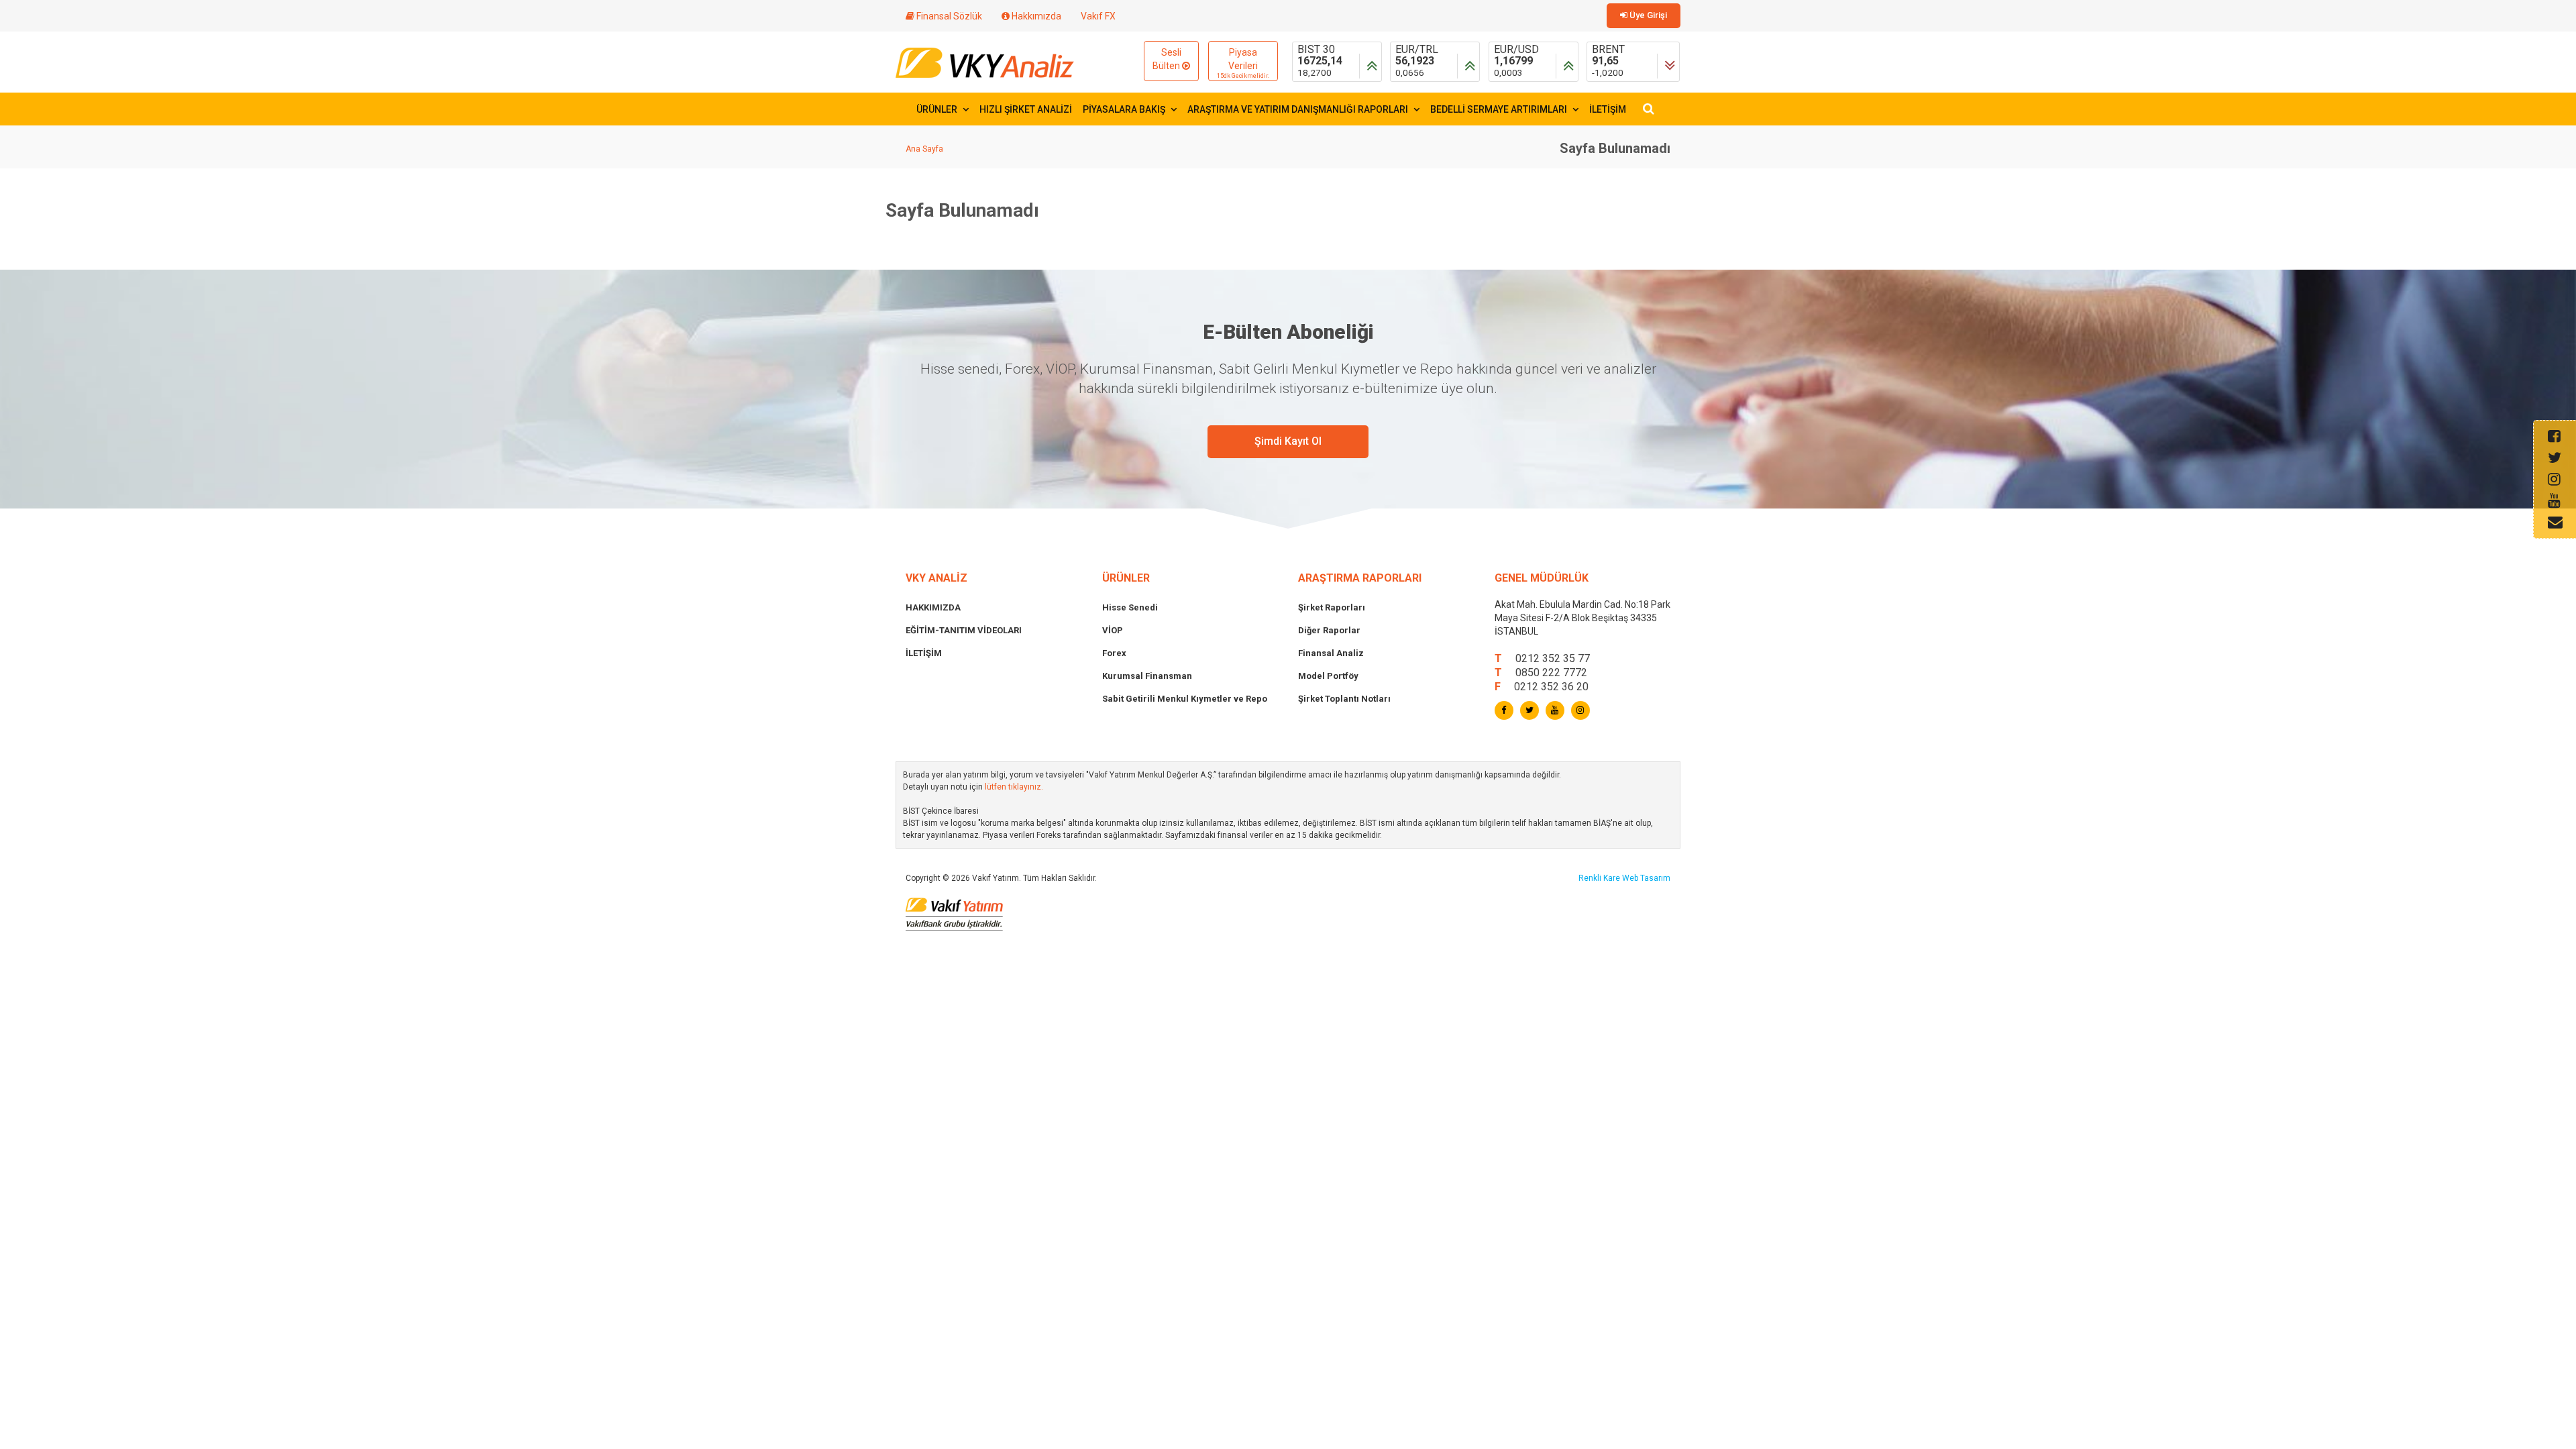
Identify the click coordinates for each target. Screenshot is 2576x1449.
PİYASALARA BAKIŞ (1125, 109)
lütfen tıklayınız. (1014, 787)
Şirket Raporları (1332, 607)
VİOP (1113, 630)
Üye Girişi (1647, 15)
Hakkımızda (1035, 16)
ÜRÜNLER (938, 109)
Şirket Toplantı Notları (1344, 699)
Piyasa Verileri (1243, 63)
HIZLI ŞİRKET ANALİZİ (1026, 109)
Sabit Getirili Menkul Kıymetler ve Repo (1185, 699)
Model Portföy (1328, 676)
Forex (1114, 653)
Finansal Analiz (1331, 653)
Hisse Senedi (1130, 607)
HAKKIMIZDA (933, 607)
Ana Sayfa (924, 149)
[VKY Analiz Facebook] (1504, 710)
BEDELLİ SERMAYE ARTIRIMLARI (1500, 109)
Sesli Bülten (1167, 59)
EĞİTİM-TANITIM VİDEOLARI (964, 630)
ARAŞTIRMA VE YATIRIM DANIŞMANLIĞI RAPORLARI (1299, 109)
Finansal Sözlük (948, 16)
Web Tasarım (1646, 878)
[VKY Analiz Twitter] (1529, 710)
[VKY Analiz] (985, 61)
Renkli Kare (1600, 878)
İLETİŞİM (1608, 109)
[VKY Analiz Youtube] (1555, 710)
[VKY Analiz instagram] (1580, 710)
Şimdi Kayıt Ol (1288, 441)
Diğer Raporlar (1329, 630)
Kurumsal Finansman (1147, 676)
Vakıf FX (1098, 16)
